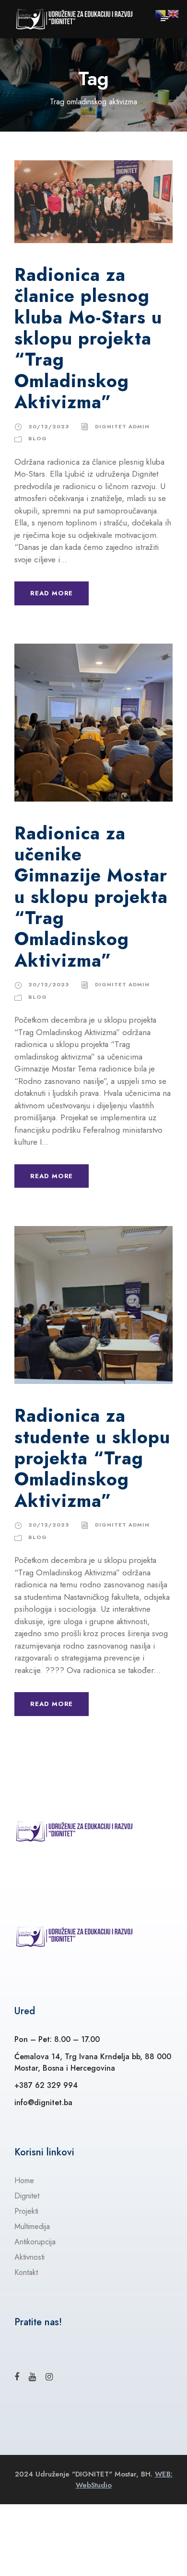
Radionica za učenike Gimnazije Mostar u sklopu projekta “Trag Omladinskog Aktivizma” (91, 897)
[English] (174, 13)
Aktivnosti (29, 2257)
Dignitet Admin (122, 426)
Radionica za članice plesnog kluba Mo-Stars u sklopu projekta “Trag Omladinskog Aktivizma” (88, 338)
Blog (38, 438)
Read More (52, 593)
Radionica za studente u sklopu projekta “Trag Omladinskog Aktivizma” (92, 1458)
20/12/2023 (49, 426)
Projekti (26, 2211)
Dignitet (27, 2196)
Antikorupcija (35, 2242)
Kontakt (26, 2272)
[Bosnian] (161, 13)
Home (24, 2180)
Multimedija (32, 2226)
